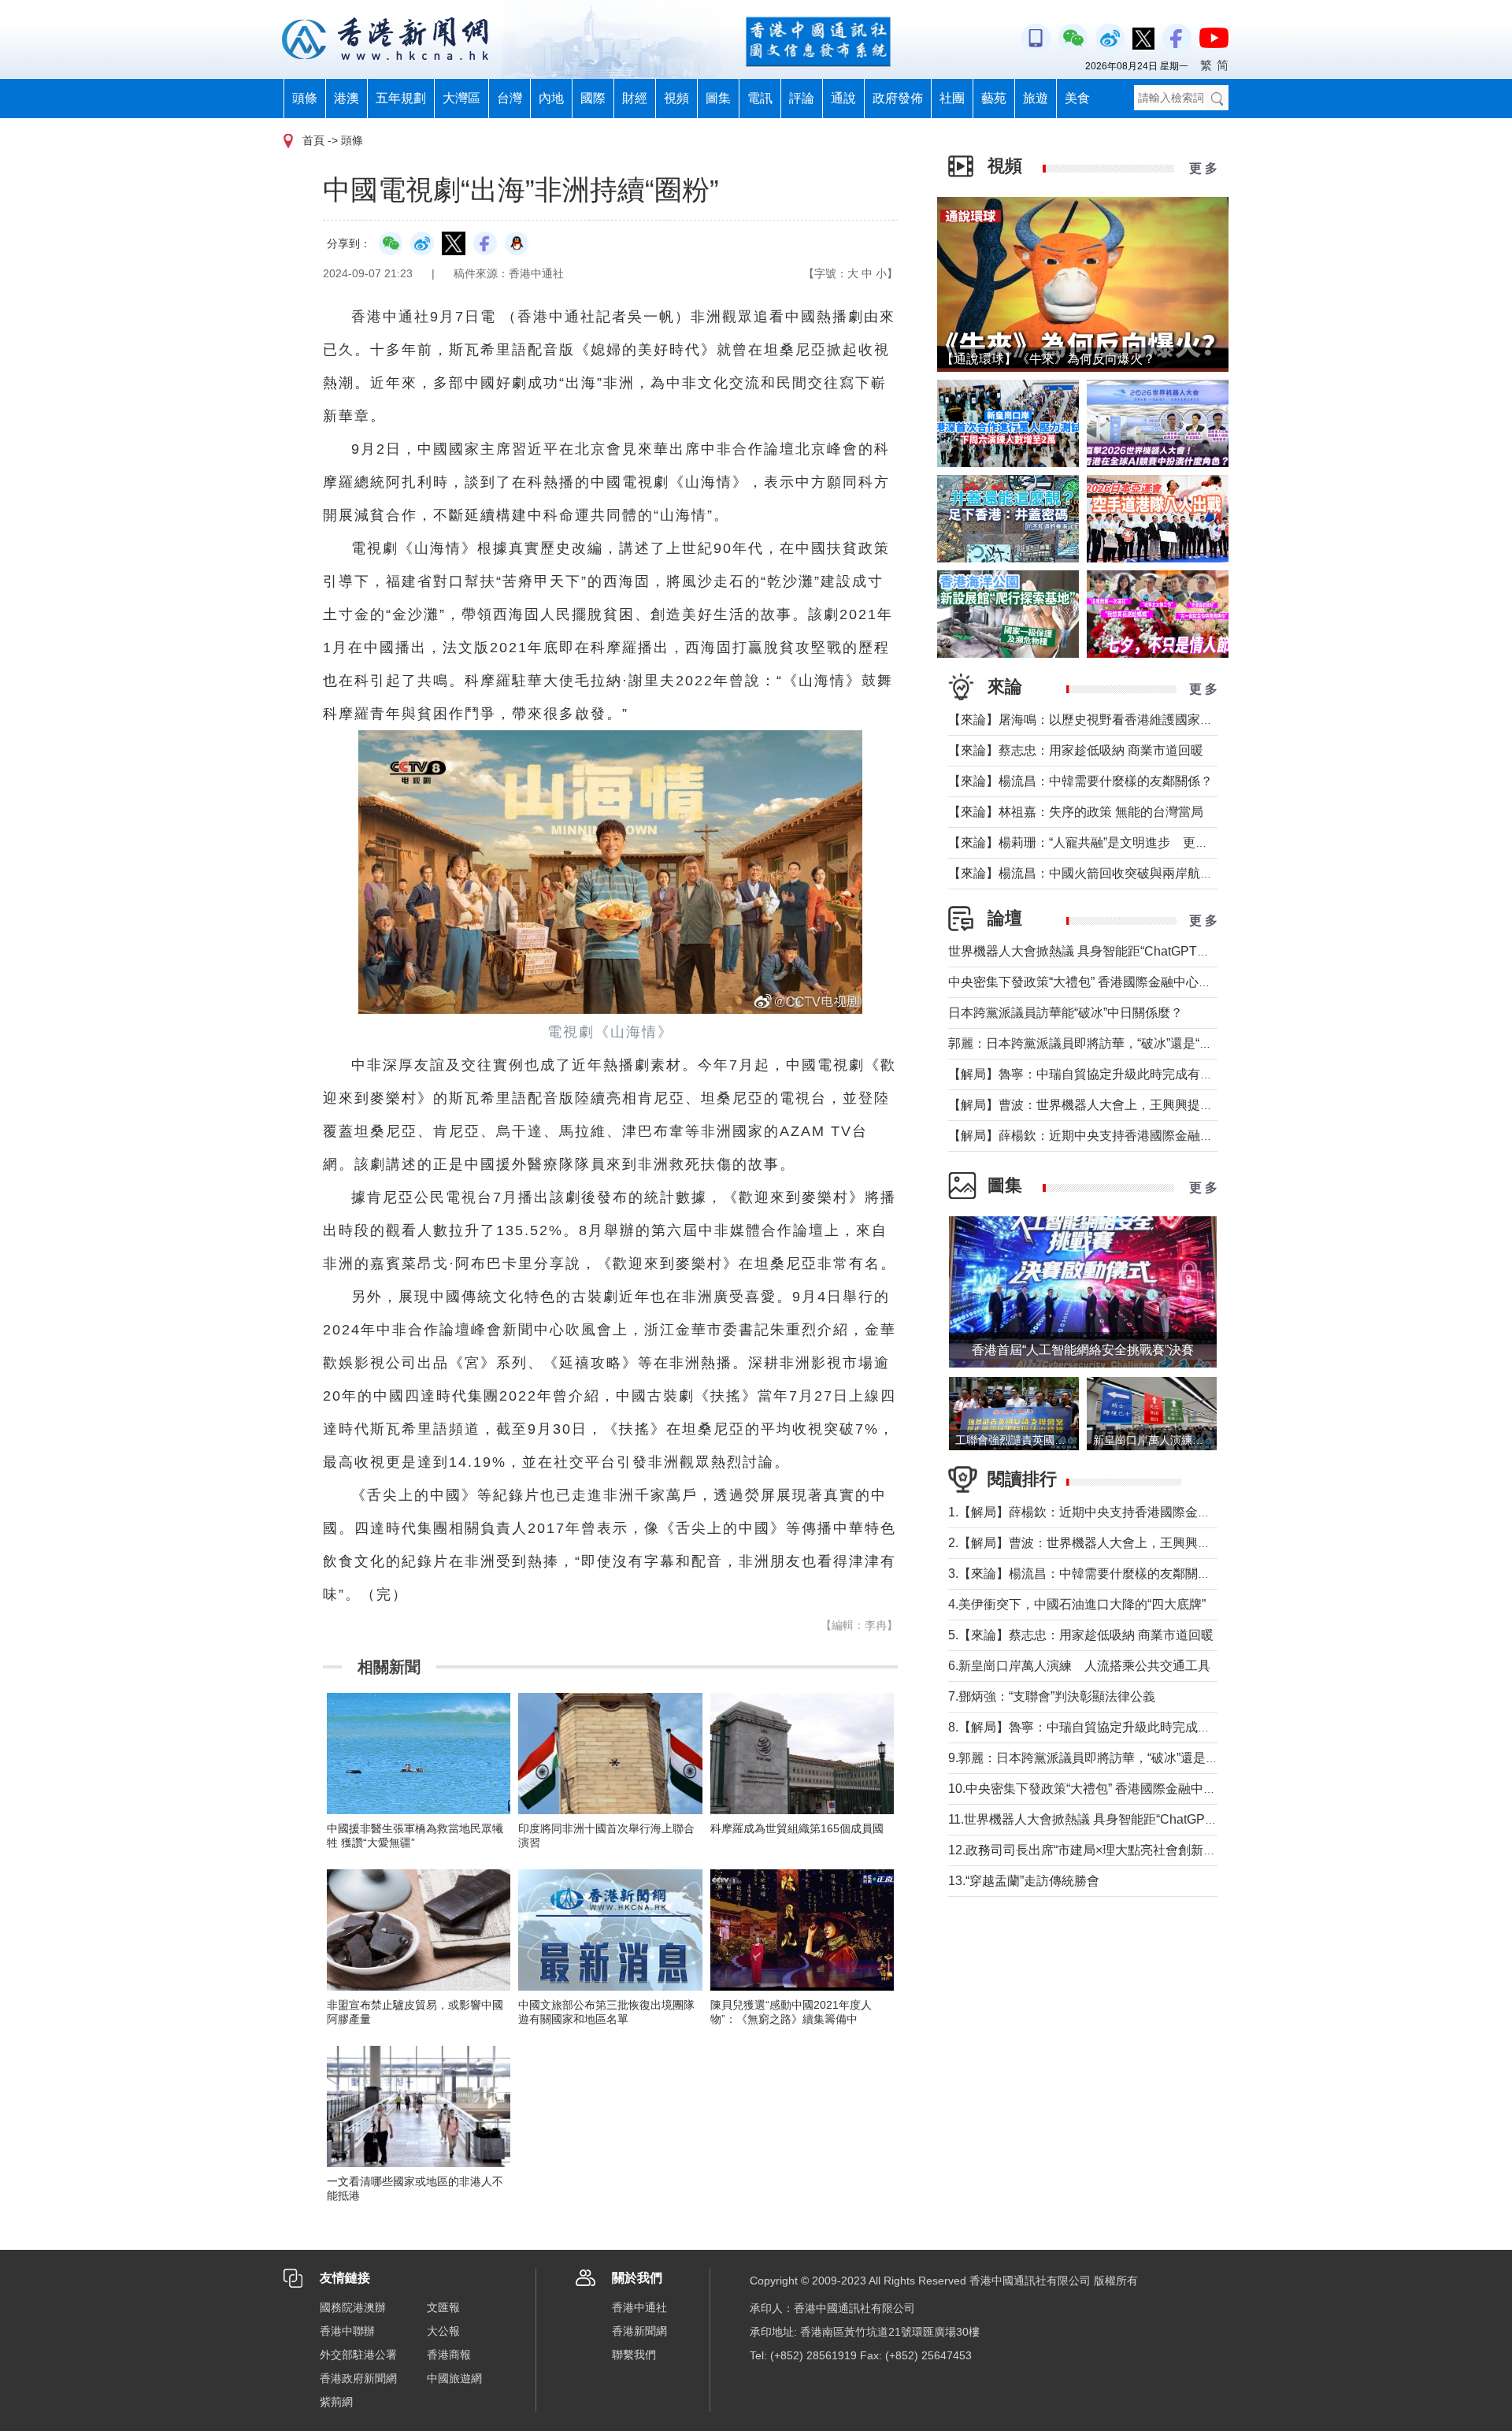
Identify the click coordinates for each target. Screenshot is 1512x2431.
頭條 (305, 98)
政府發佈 (898, 98)
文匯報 (443, 2307)
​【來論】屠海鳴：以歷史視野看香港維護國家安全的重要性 (1112, 720)
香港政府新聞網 (358, 2378)
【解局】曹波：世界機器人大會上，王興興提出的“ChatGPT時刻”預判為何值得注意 (1180, 1105)
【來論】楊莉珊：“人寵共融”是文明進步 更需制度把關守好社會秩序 (1141, 842)
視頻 (676, 98)
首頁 (313, 140)
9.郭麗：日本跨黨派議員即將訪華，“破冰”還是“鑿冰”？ (1100, 1758)
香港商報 (449, 2355)
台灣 (510, 98)
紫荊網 (336, 2402)
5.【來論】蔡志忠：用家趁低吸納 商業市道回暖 (1081, 1635)
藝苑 (994, 98)
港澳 (346, 98)
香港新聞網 (639, 2331)
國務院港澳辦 (353, 2307)
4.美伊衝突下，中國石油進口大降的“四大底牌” (1077, 1604)
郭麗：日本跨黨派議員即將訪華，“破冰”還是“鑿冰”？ (1095, 1043)
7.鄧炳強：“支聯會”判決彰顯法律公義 (1052, 1696)
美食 (1077, 98)
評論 (802, 98)
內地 (551, 98)
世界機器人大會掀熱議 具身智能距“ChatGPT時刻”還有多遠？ (1119, 951)
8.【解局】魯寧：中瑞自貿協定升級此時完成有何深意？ (1104, 1727)
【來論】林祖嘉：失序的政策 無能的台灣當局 (1076, 812)
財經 (635, 98)
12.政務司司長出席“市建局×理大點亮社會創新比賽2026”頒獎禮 (1123, 1850)
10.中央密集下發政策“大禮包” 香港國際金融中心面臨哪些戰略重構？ (1139, 1789)
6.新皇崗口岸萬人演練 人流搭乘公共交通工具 (1079, 1666)
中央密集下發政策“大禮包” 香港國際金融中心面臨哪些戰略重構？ (1130, 982)
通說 (843, 98)
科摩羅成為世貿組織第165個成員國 (797, 1828)
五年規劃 (401, 98)
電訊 (760, 98)
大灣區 (461, 98)
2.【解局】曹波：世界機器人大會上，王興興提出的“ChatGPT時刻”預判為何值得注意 (1185, 1543)
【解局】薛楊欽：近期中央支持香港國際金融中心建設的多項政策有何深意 (1156, 1136)
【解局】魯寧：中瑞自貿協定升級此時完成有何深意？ (1099, 1074)
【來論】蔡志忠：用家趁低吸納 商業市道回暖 (1076, 750)
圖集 (718, 98)
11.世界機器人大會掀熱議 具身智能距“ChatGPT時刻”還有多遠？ (1127, 1819)
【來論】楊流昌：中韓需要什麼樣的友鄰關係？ (1080, 781)
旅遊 (1036, 98)
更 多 (1203, 168)
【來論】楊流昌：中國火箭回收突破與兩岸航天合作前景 (1106, 873)
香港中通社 (639, 2307)
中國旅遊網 (454, 2378)
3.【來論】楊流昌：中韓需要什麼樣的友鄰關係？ (1086, 1574)
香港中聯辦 (347, 2331)
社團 (952, 98)
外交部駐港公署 (358, 2355)
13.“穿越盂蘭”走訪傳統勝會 (1024, 1881)
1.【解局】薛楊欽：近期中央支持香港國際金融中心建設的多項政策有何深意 (1161, 1512)
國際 (593, 98)
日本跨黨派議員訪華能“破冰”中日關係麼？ (1065, 1013)
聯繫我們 (634, 2355)
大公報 (443, 2331)
